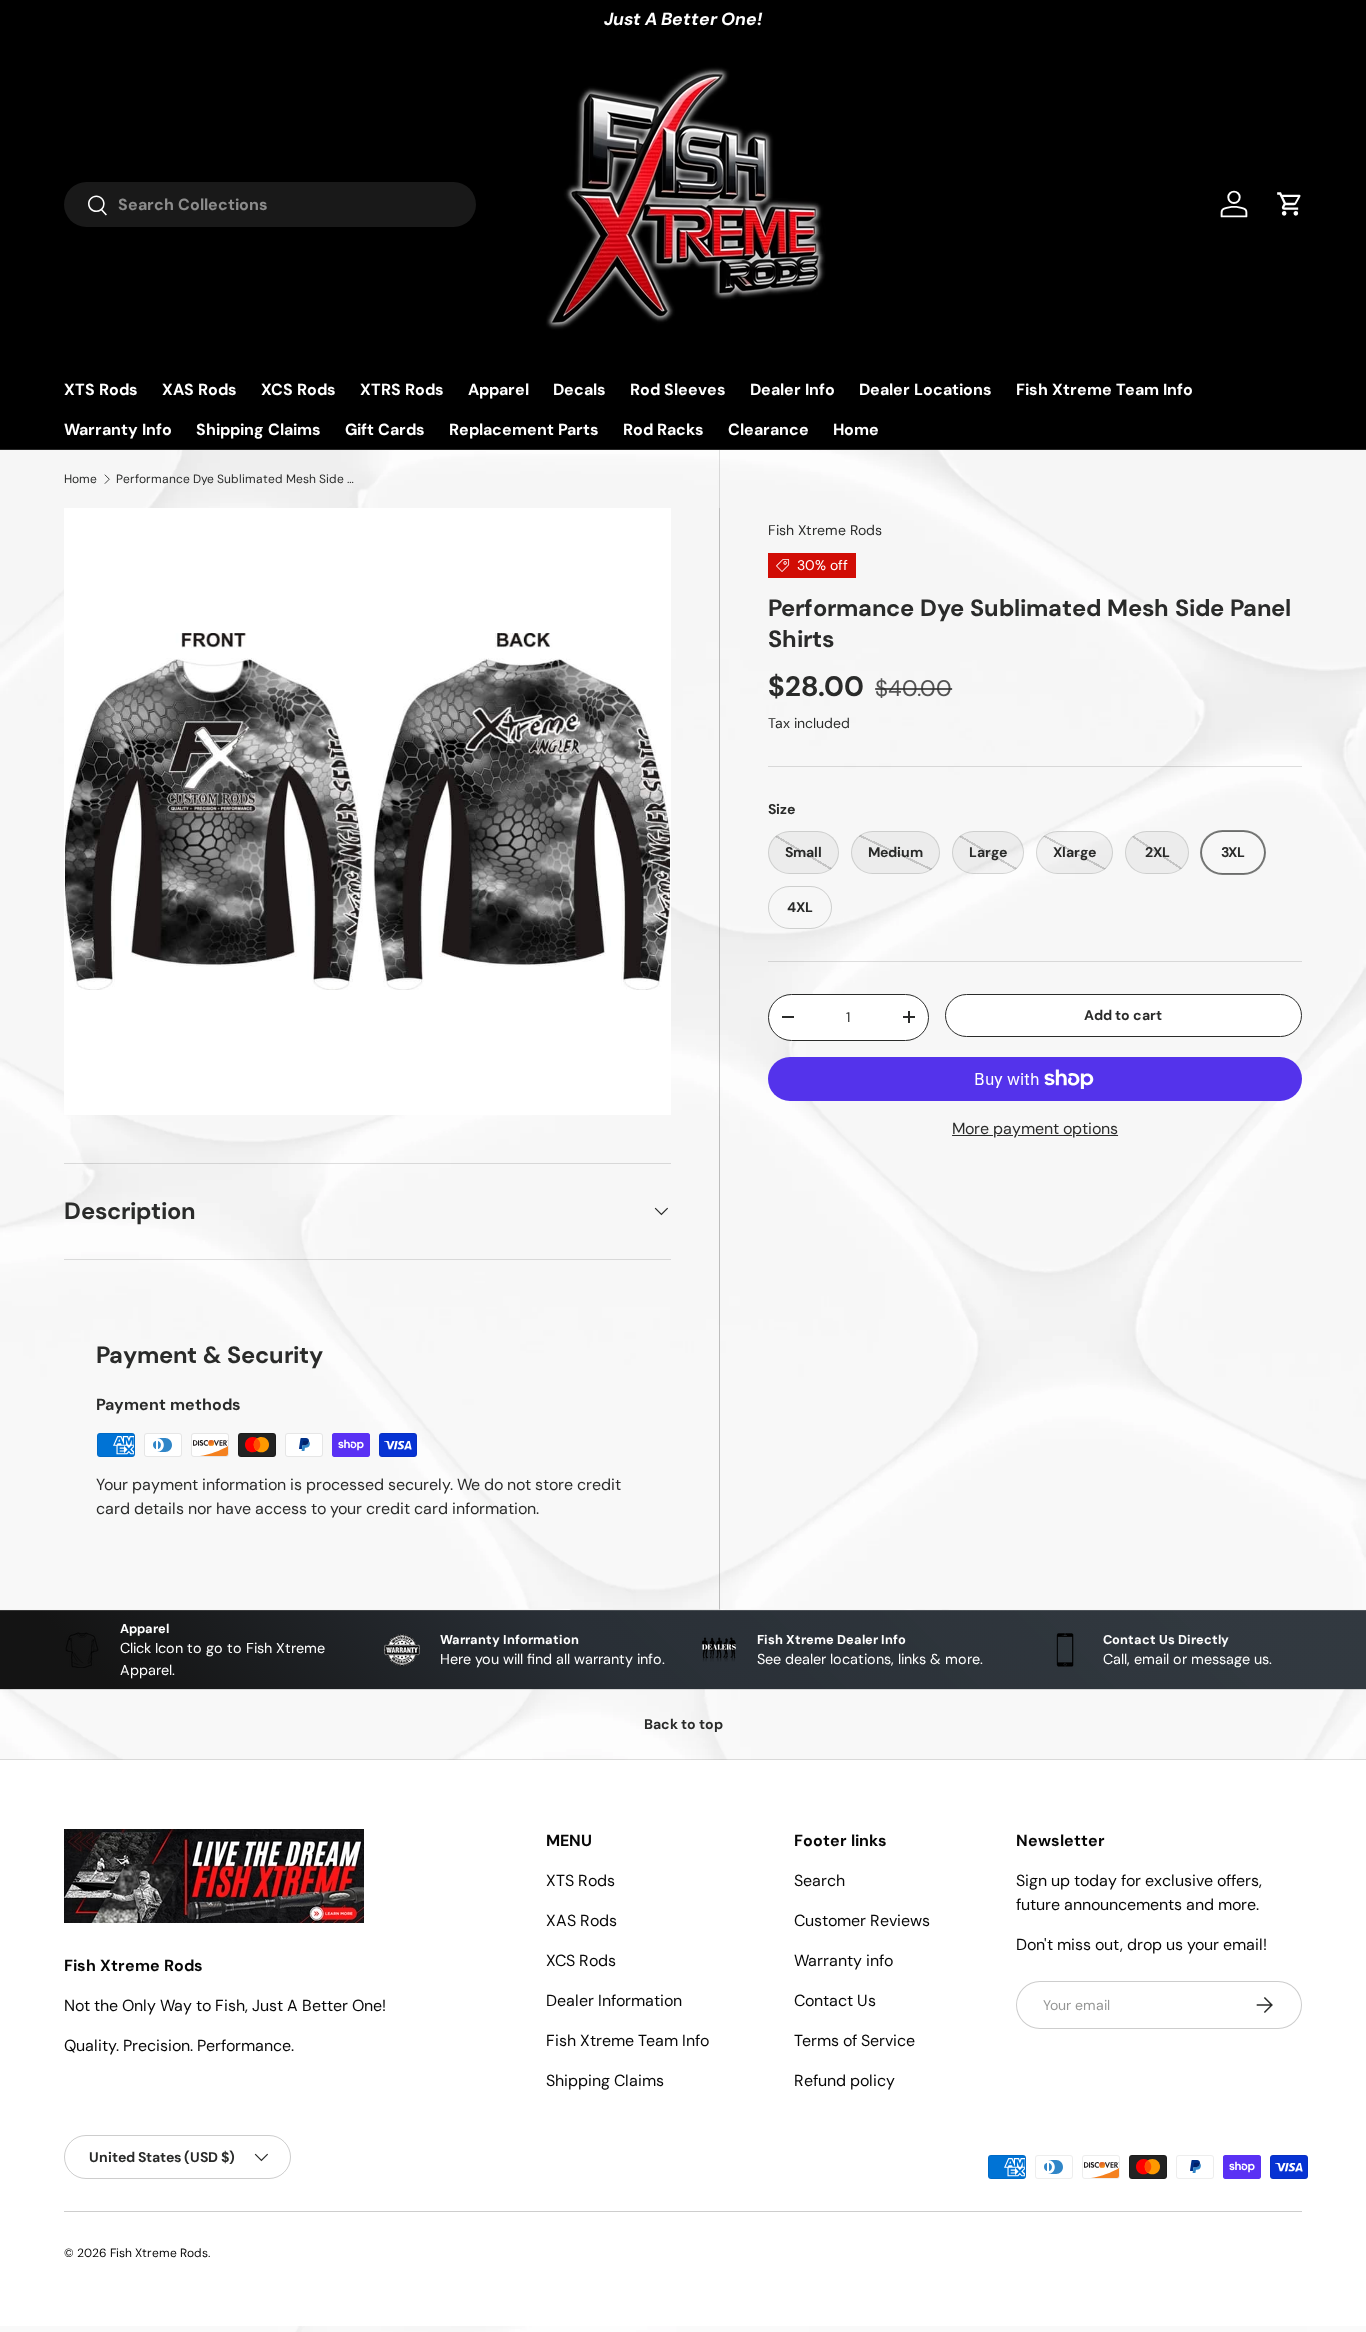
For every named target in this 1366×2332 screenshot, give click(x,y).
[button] (1290, 204)
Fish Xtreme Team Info (1104, 389)
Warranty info (843, 1960)
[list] (367, 811)
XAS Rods (199, 389)
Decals (579, 389)
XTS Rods (101, 389)
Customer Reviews (862, 1920)
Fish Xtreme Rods (825, 530)
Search (819, 1880)
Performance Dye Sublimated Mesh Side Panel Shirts (236, 479)
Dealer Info (792, 389)
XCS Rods (298, 389)
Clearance (768, 429)
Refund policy (844, 2080)
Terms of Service (854, 2040)
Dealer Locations (925, 389)
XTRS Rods (402, 389)
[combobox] (270, 204)
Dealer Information (614, 2000)
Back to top (683, 1724)
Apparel (498, 389)
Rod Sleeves (678, 389)
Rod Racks (663, 429)
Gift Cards (385, 429)
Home (856, 429)
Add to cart (1123, 1015)
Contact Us (835, 2000)
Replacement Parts (524, 429)
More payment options (1035, 1128)
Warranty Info (118, 429)
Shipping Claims (258, 429)
